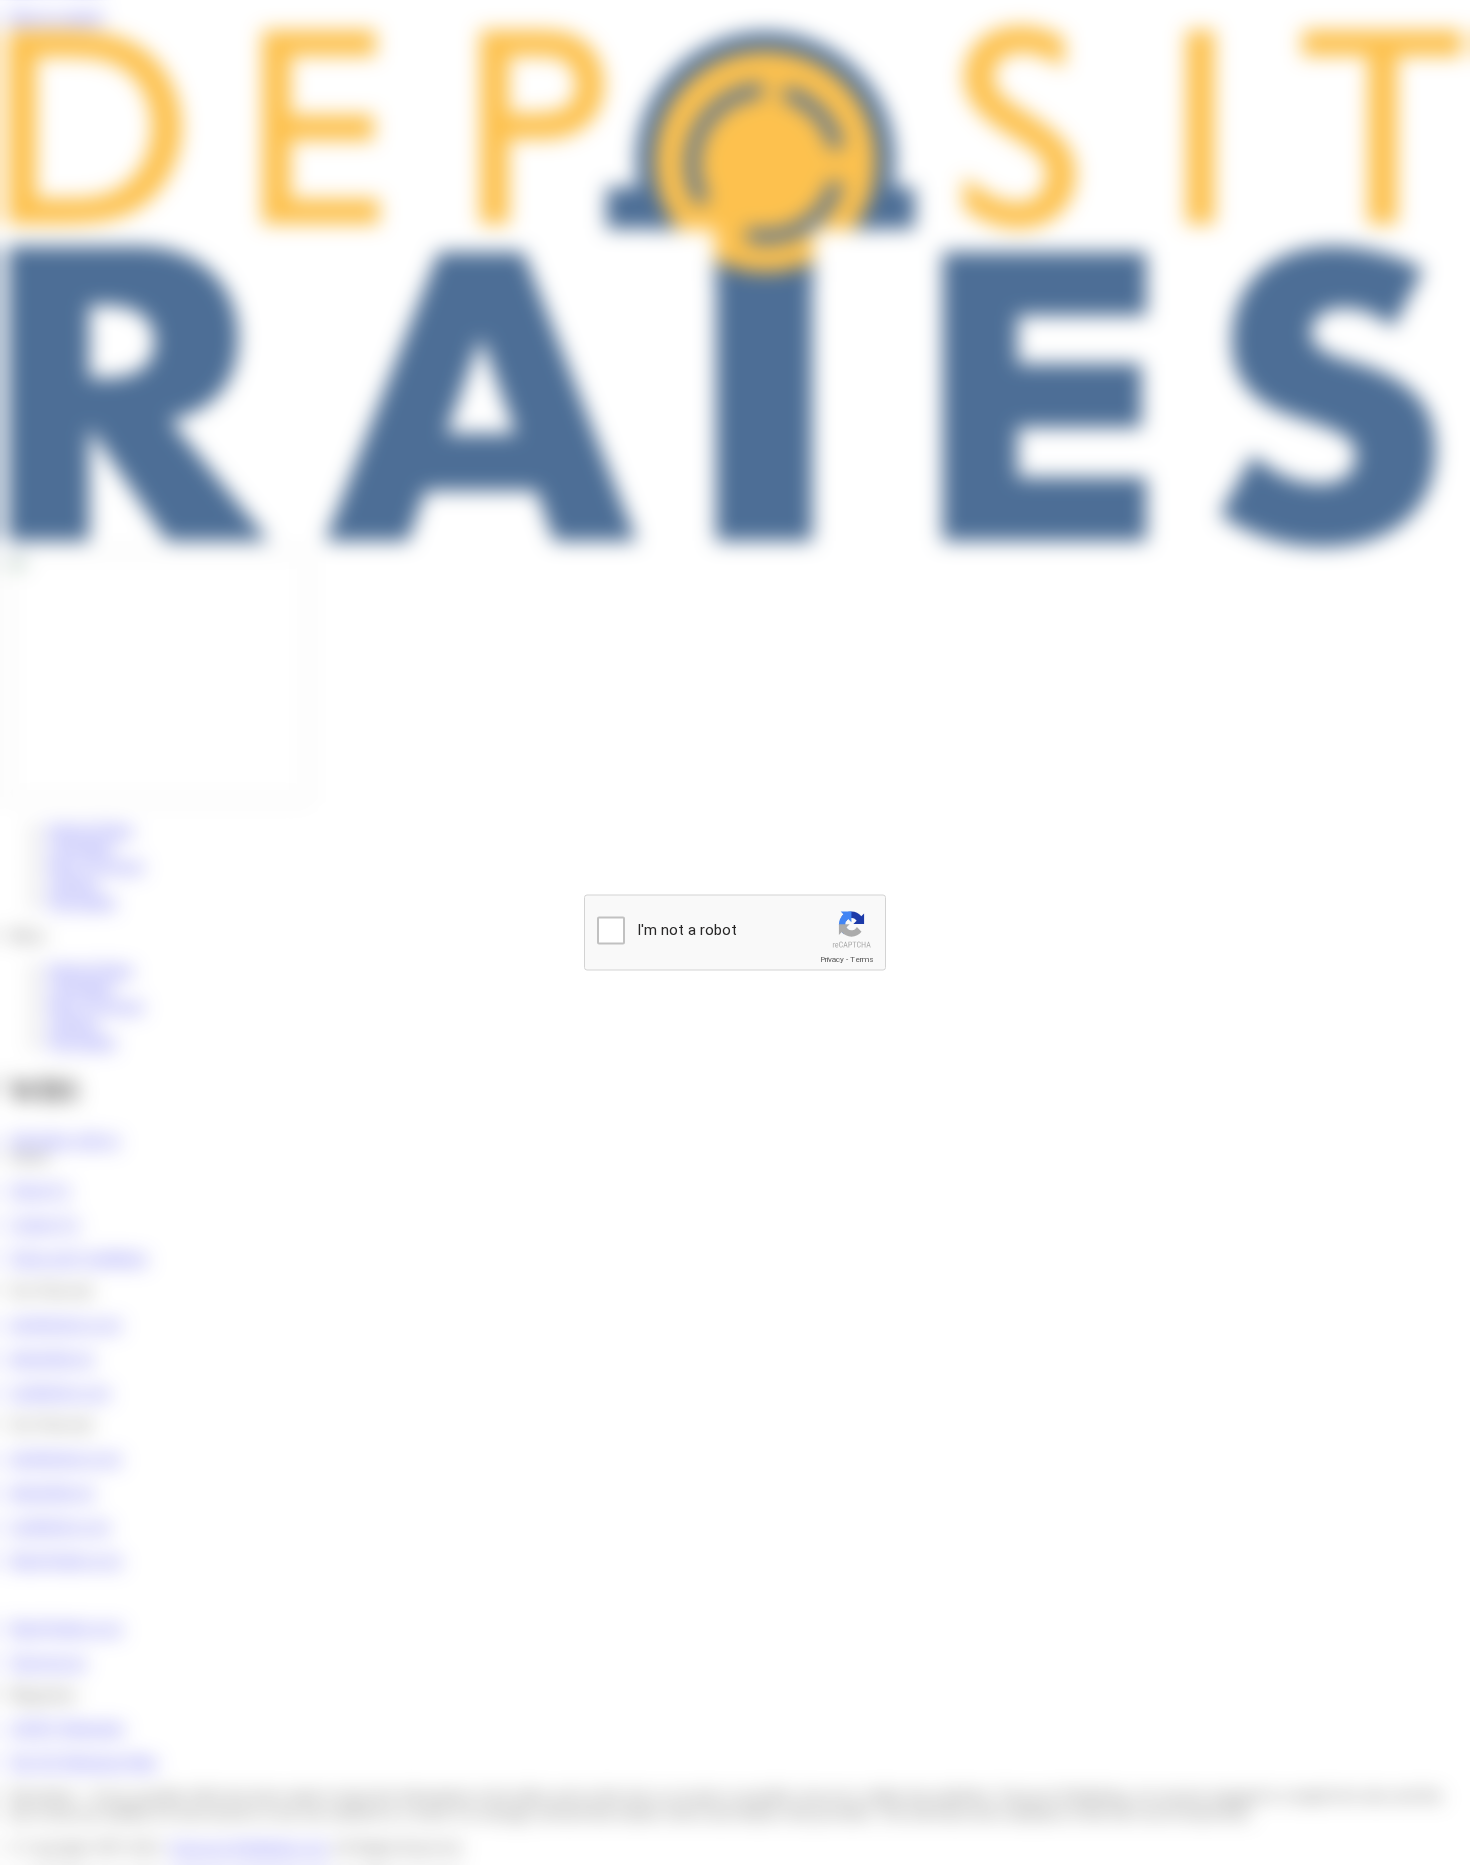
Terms (862, 959)
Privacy (832, 959)
